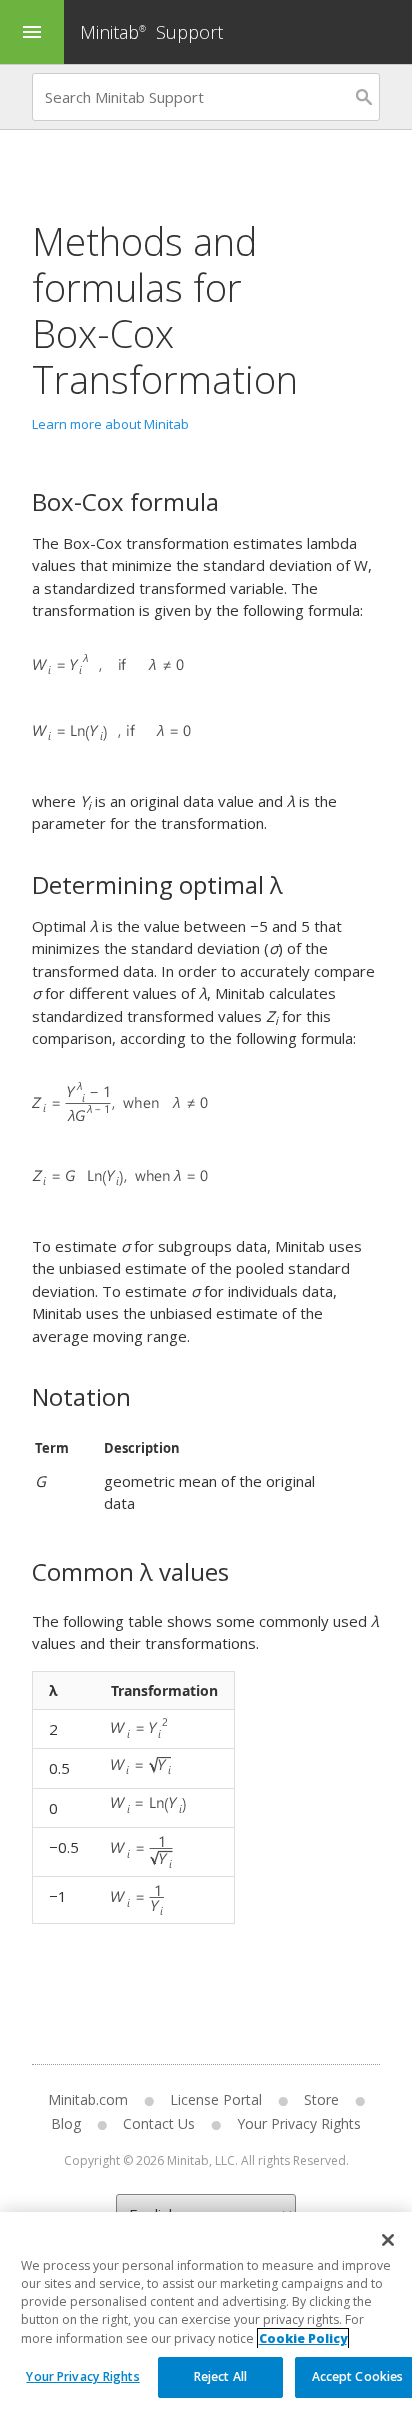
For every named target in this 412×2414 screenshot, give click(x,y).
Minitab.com (88, 2099)
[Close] (388, 2240)
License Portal (216, 2099)
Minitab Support (151, 32)
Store (321, 2099)
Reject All (220, 2376)
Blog (66, 2123)
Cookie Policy (303, 2338)
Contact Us (159, 2123)
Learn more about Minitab (110, 424)
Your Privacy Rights (82, 2376)
